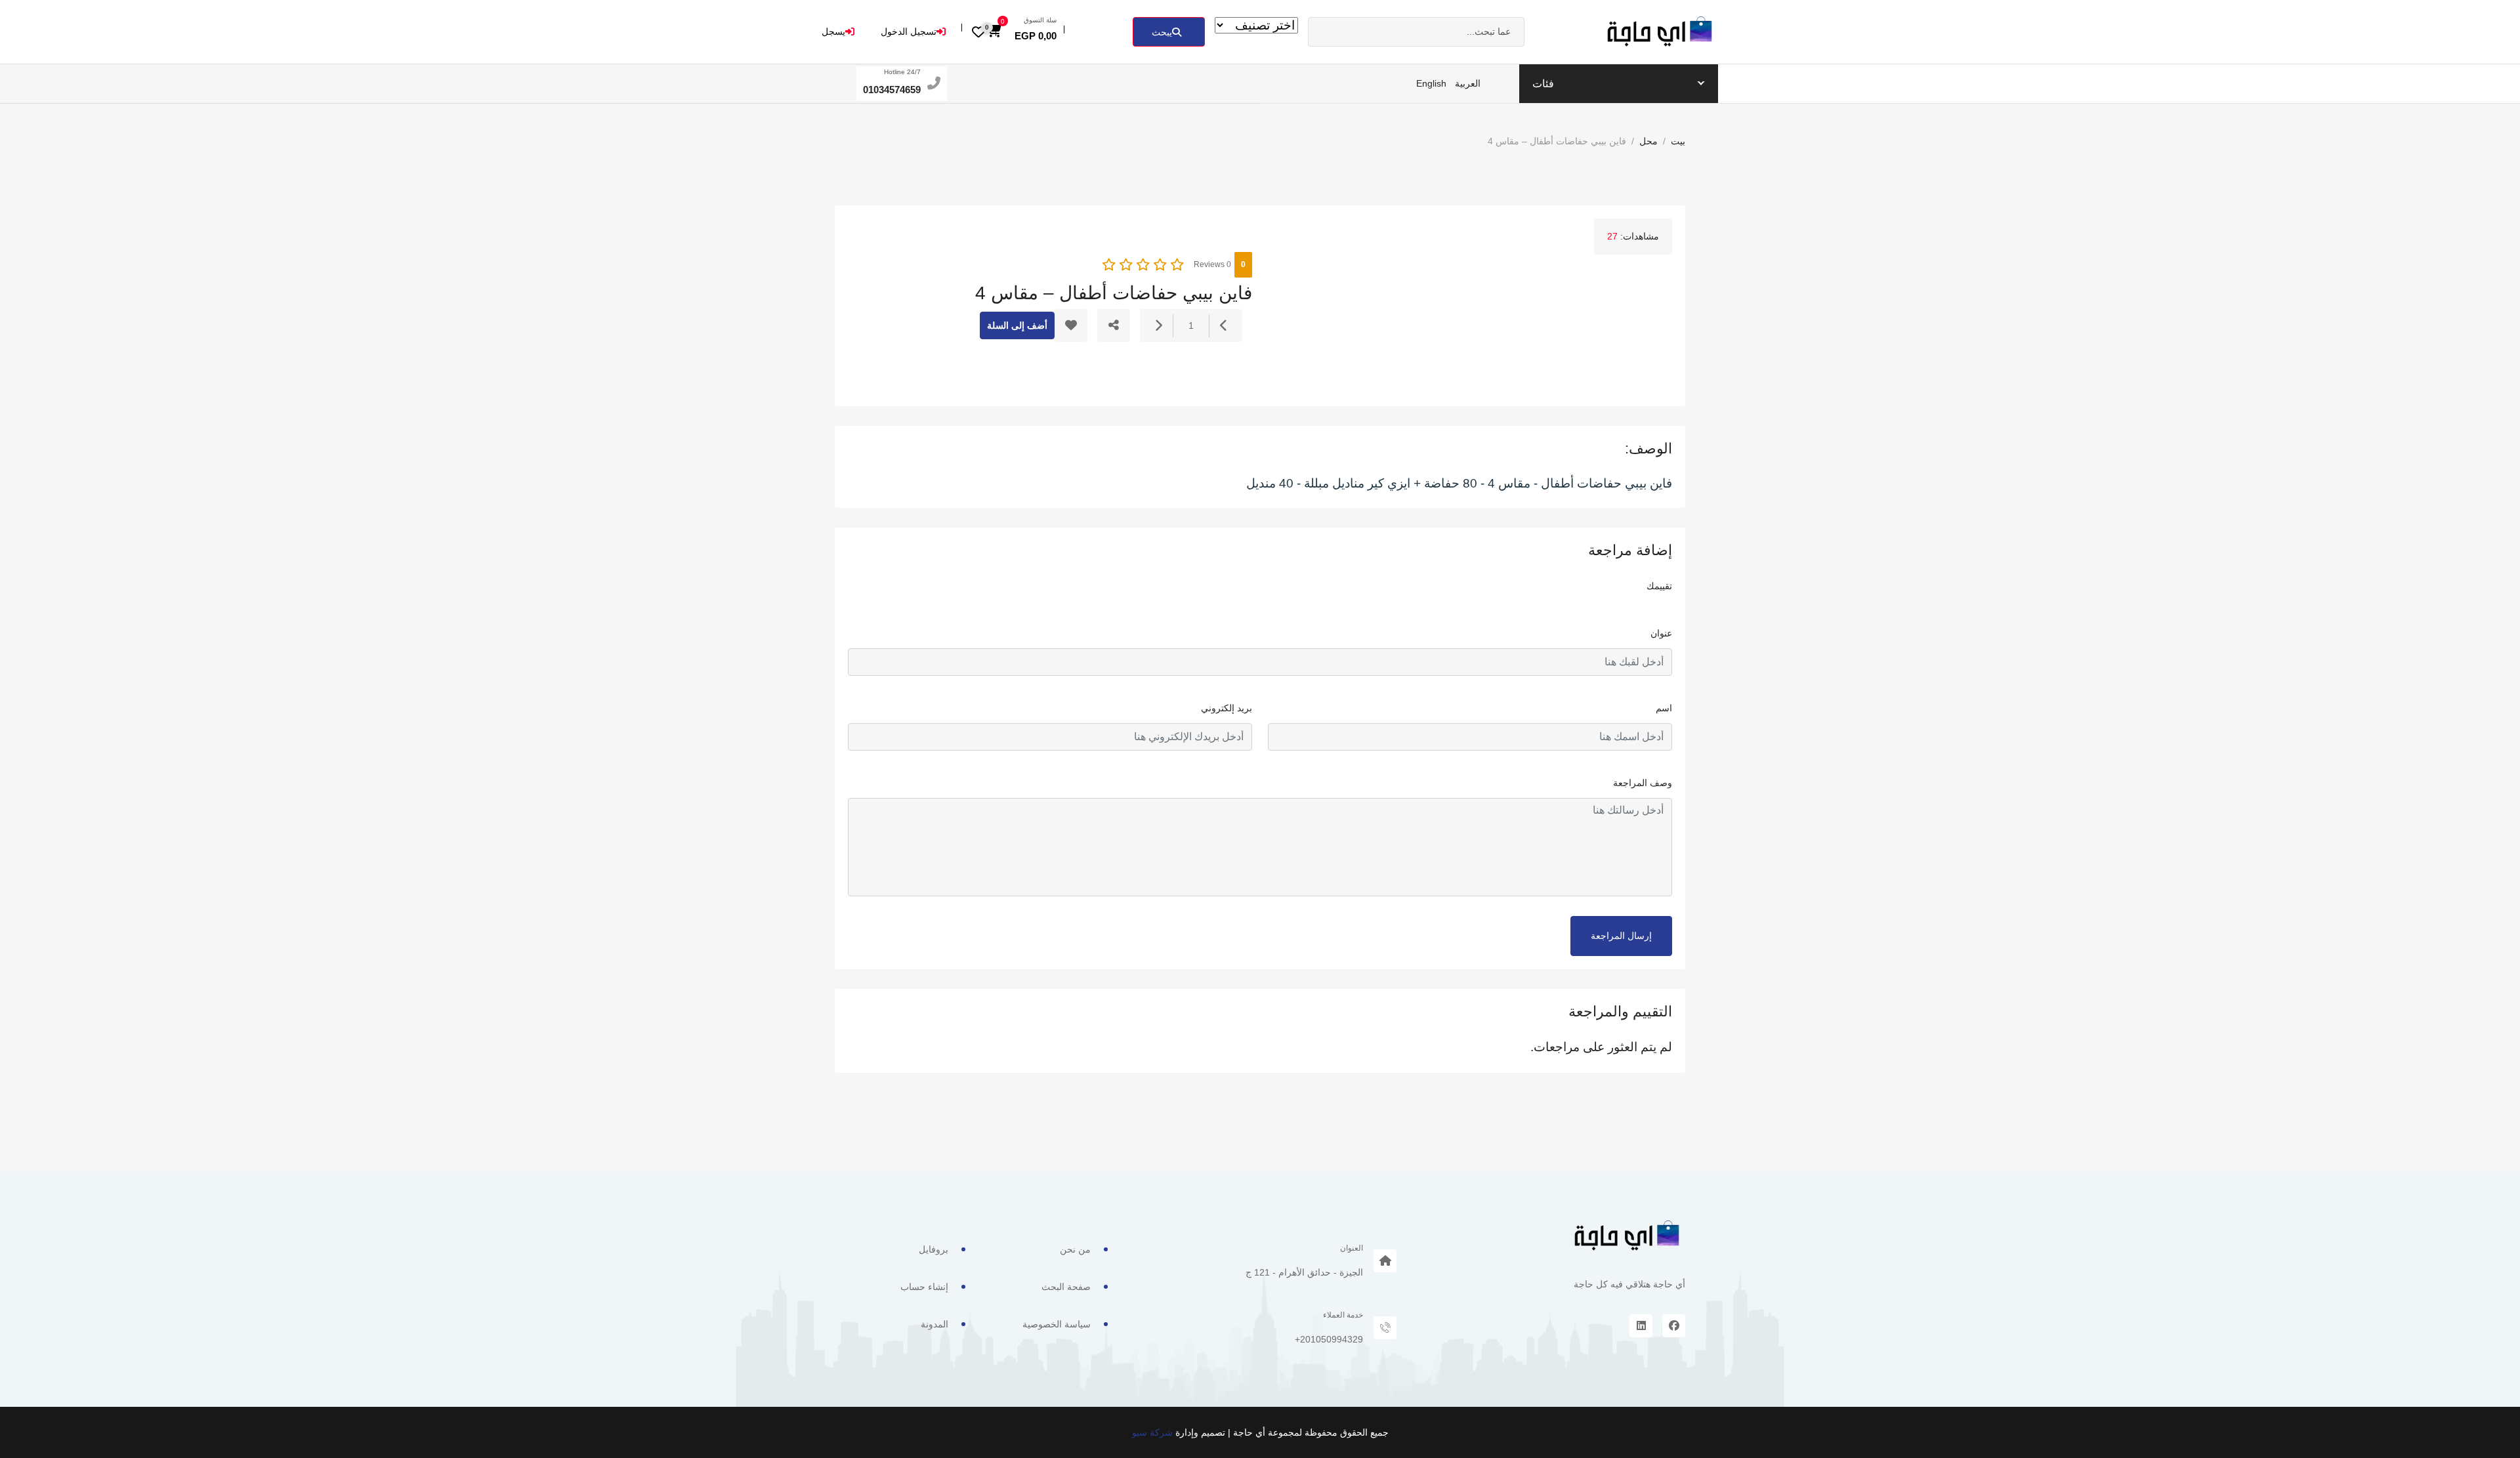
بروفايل (934, 1249)
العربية (1468, 83)
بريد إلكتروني (1227, 708)
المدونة (934, 1324)
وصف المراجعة (1643, 783)
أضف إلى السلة (1017, 325)
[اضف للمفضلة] (1071, 325)
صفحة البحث (1066, 1287)
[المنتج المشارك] (1114, 325)
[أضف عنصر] (1158, 326)
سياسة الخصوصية (1057, 1324)
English (1431, 83)
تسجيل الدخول (909, 31)
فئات (1543, 84)
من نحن (1075, 1249)
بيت (1678, 141)
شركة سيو (1152, 1432)
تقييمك (1659, 586)
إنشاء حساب (924, 1287)
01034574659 (892, 90)
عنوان (1661, 633)
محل (1648, 141)
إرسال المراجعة (1621, 936)
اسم (1664, 708)
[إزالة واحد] (1224, 326)
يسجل (833, 31)
